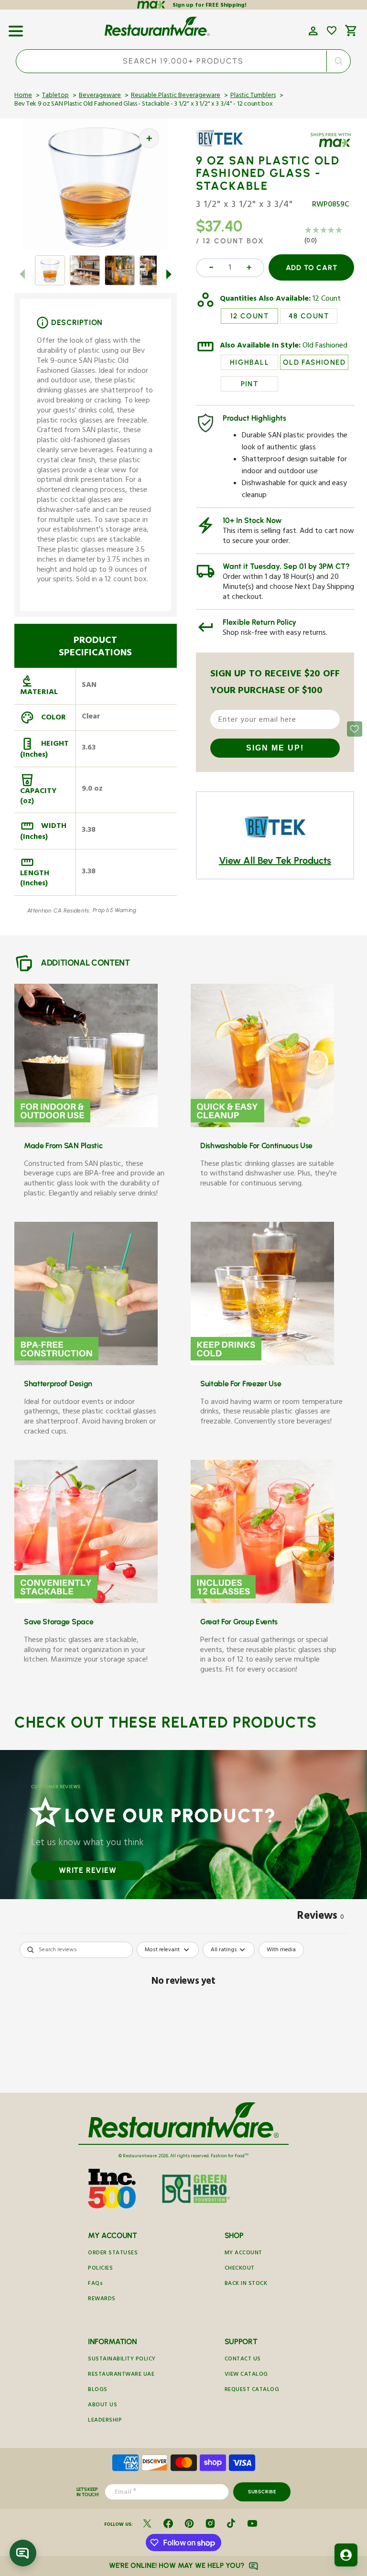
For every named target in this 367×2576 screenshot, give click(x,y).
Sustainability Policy (122, 2360)
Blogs (98, 2390)
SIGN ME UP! (275, 748)
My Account (243, 2254)
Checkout (240, 2269)
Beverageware (100, 96)
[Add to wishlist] (332, 31)
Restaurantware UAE (121, 2375)
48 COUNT (309, 316)
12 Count (327, 300)
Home (23, 96)
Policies (100, 2269)
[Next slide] (169, 274)
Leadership (105, 2421)
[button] (16, 28)
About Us (103, 2406)
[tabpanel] (183, 2015)
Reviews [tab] (321, 1917)
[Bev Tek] (224, 145)
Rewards (102, 2299)
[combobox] (183, 61)
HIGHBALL (249, 362)
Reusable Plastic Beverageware (176, 96)
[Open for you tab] (346, 2555)
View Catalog (246, 2375)
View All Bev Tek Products (275, 860)
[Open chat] (23, 2553)
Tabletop (55, 96)
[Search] (339, 61)
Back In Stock (246, 2284)
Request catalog (252, 2390)
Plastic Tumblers (253, 96)
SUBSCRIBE (262, 2492)
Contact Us (243, 2360)
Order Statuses (113, 2254)
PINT (250, 384)
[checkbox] (281, 1950)
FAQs (95, 2284)
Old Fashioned (325, 347)
